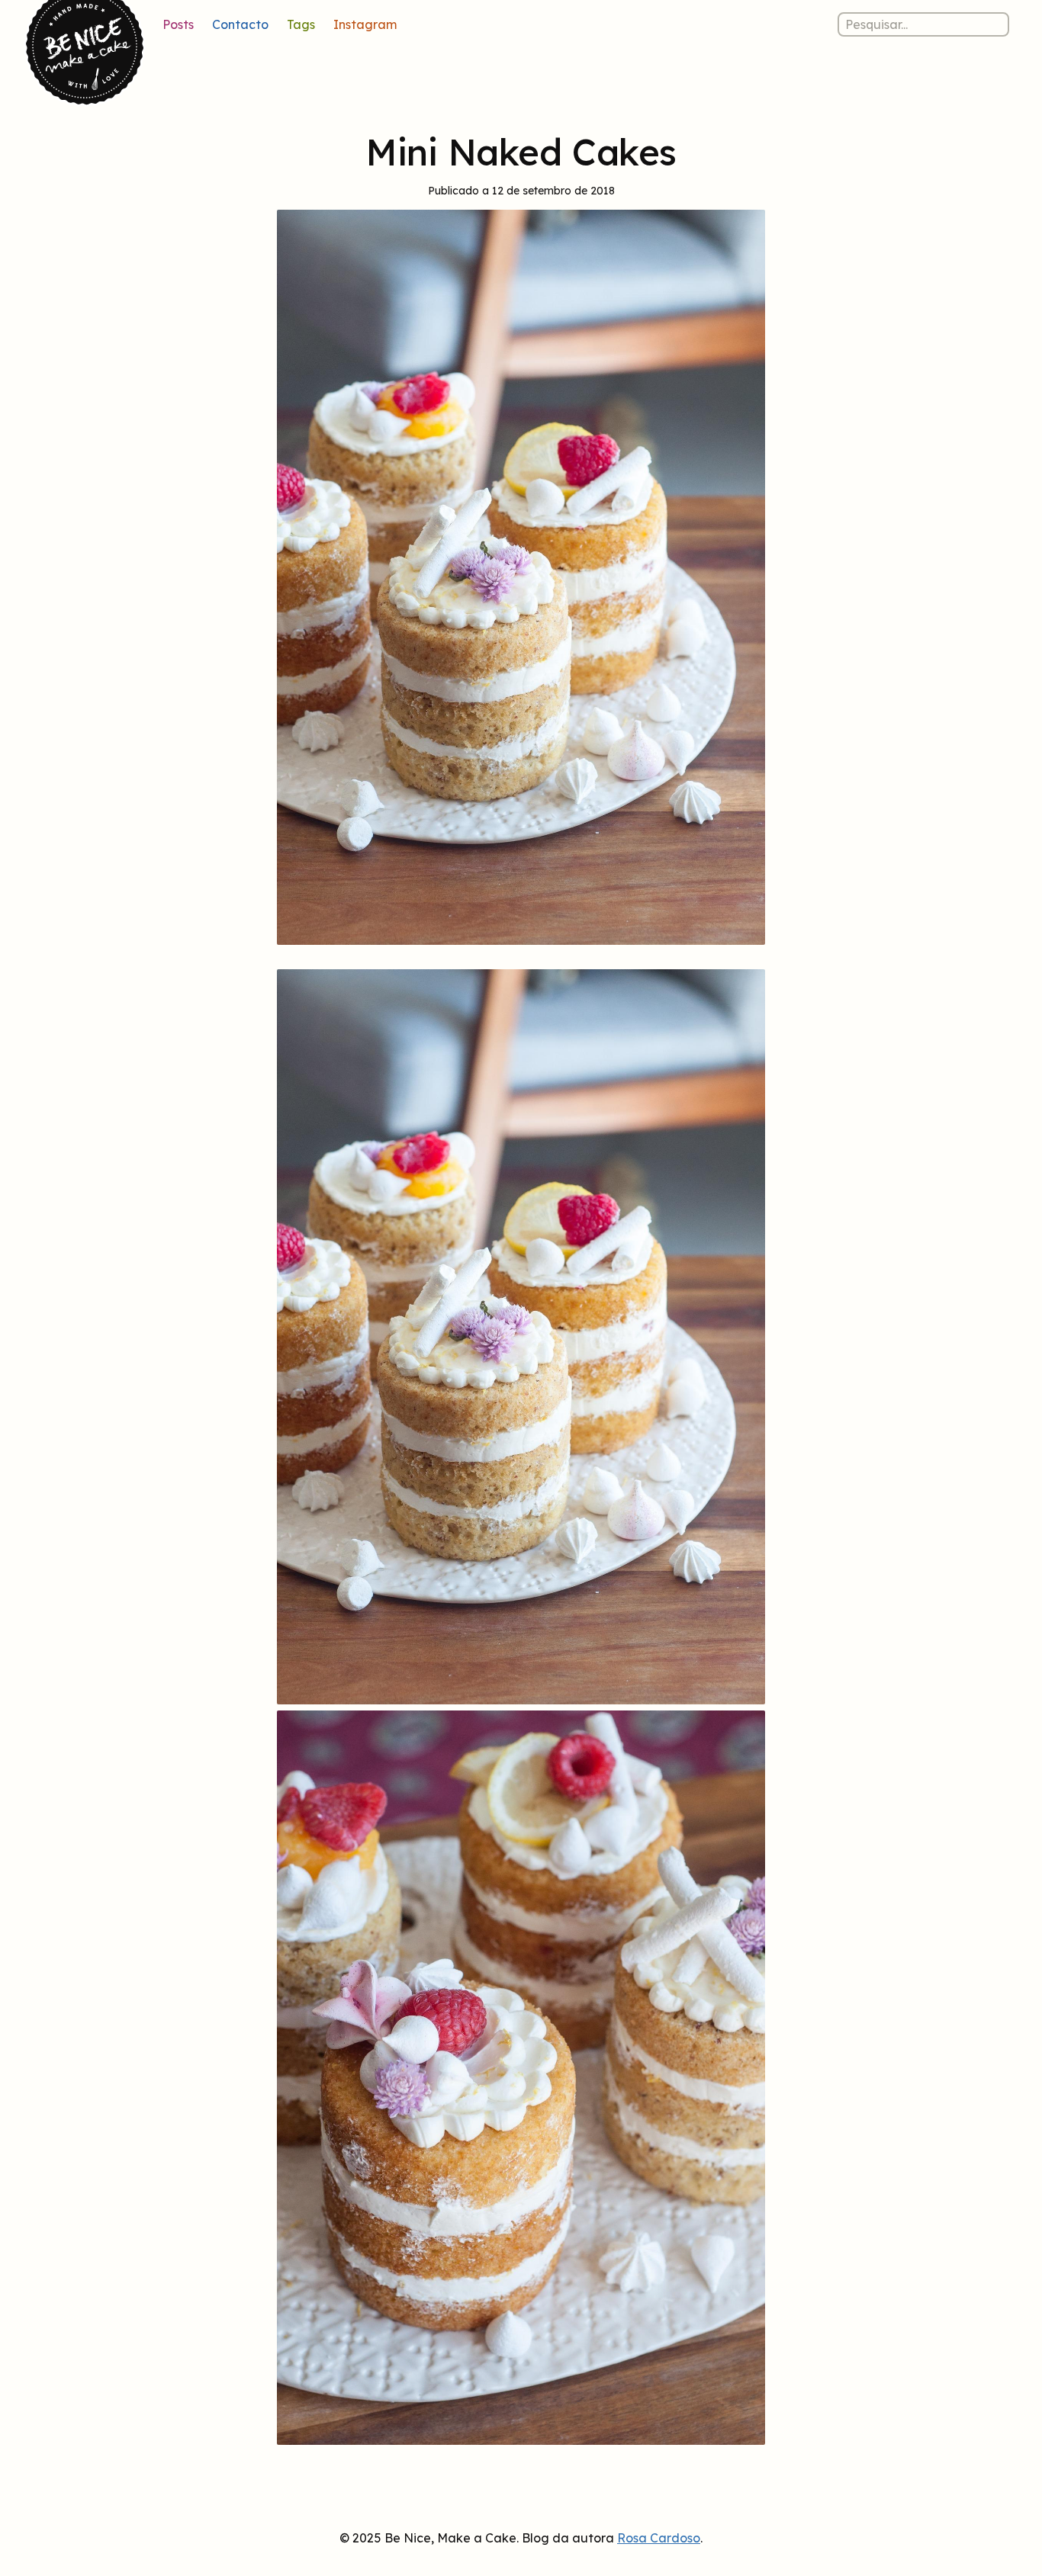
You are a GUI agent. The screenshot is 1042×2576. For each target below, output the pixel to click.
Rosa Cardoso (659, 2538)
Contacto (240, 24)
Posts (178, 24)
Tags (301, 24)
